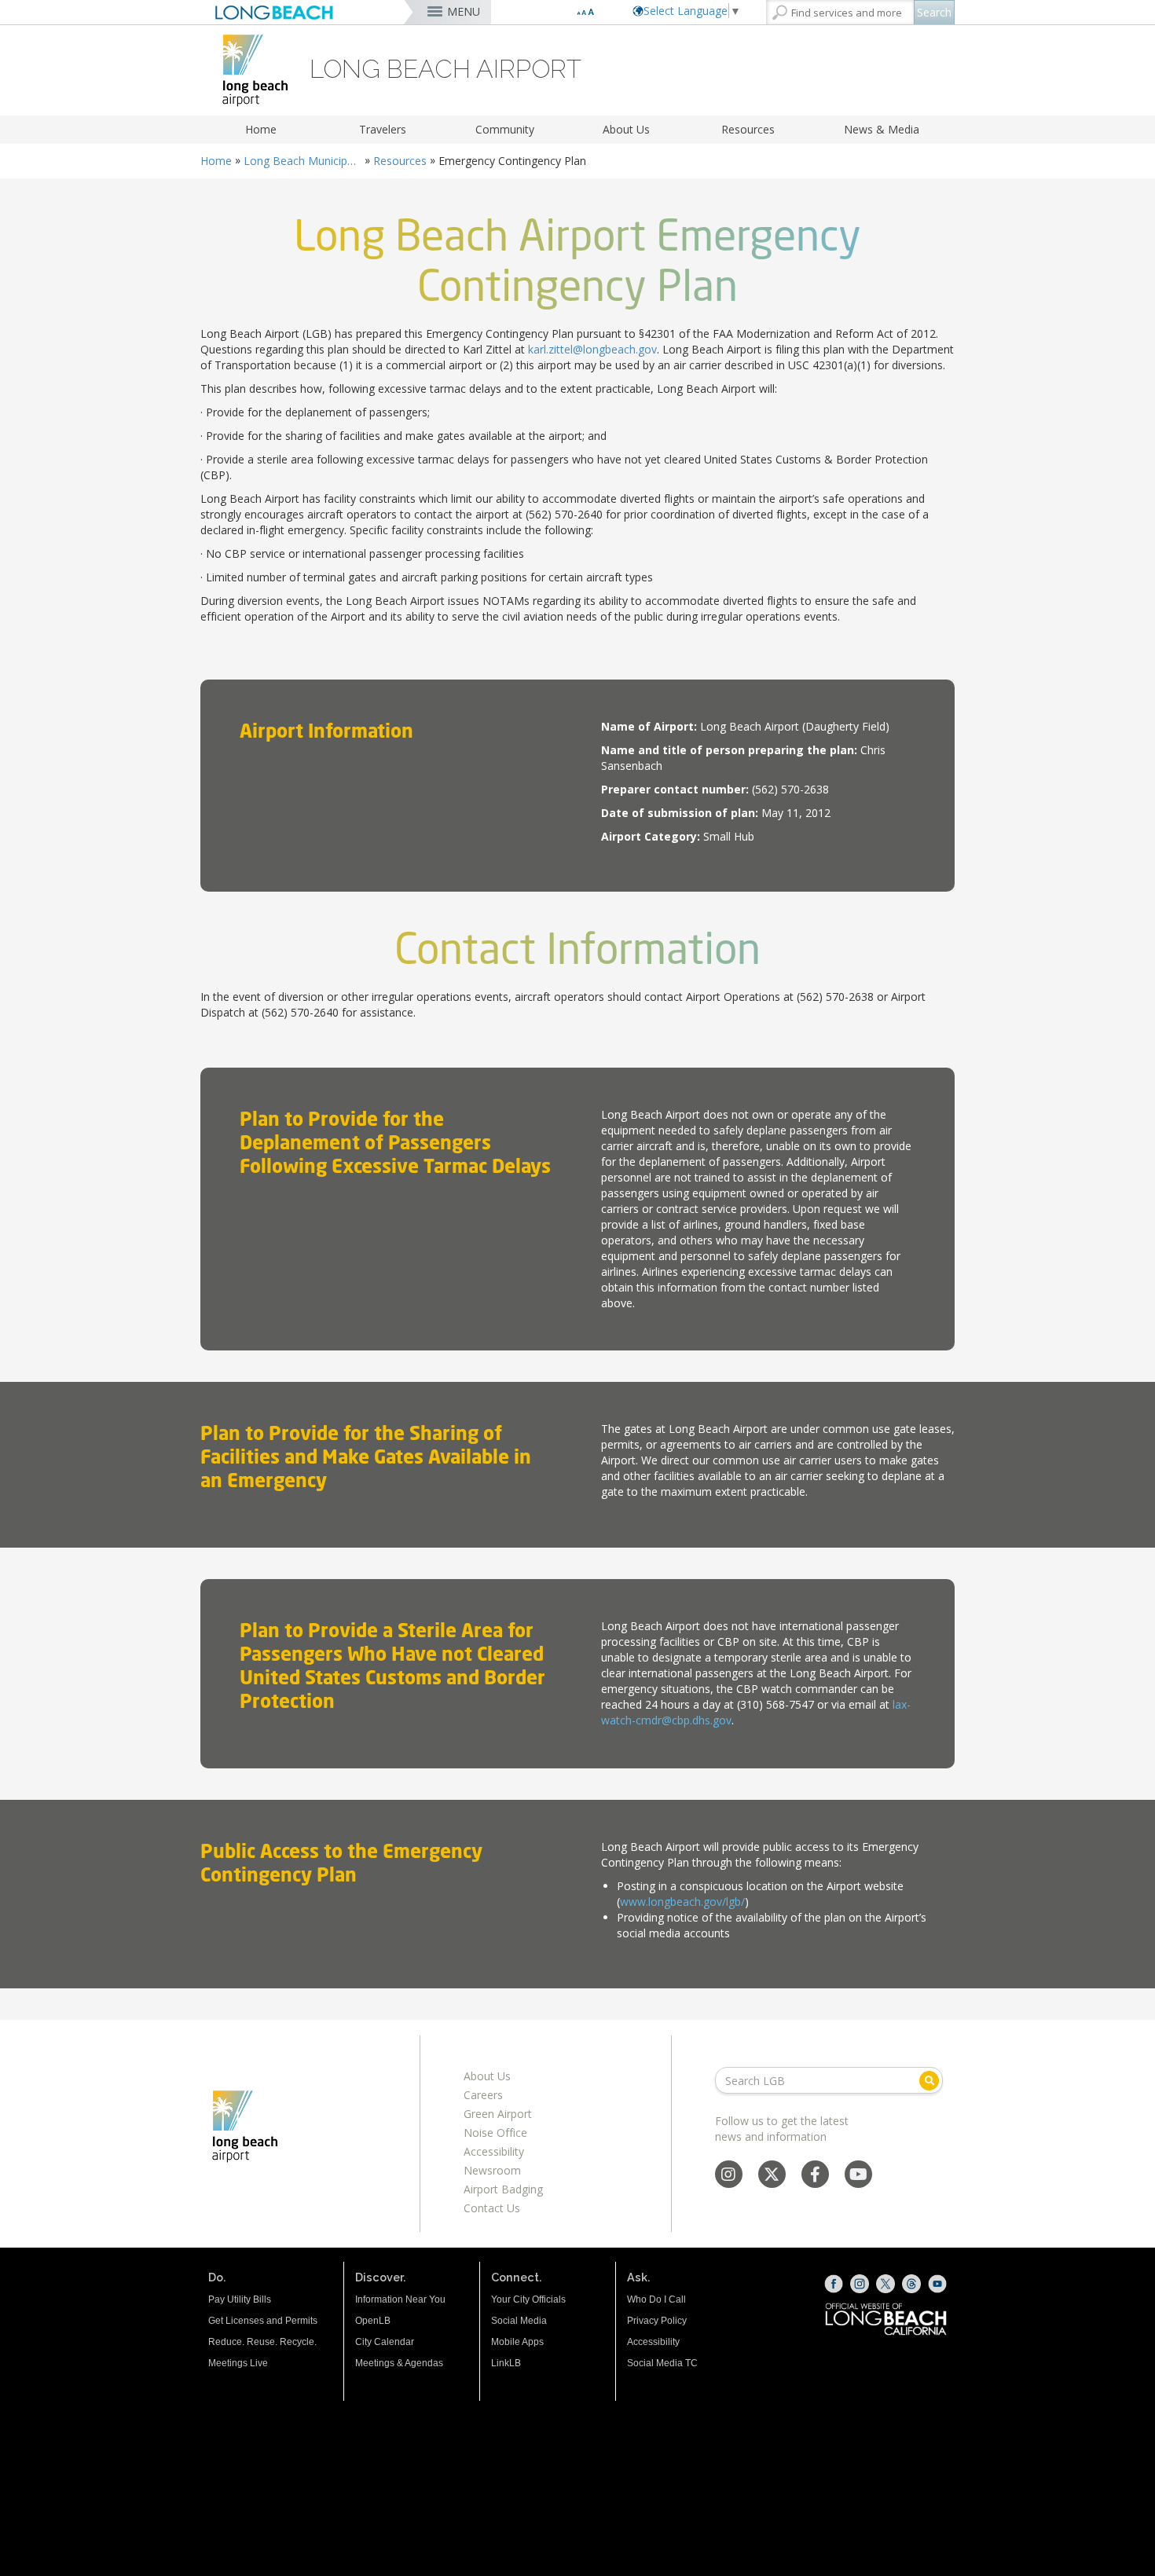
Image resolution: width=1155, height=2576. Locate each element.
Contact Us (492, 2208)
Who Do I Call (656, 2299)
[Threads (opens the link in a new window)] (911, 2284)
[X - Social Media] (772, 2176)
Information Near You (400, 2299)
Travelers (383, 129)
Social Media (519, 2321)
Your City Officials (528, 2299)
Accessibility (494, 2151)
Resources (748, 129)
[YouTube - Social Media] (858, 2176)
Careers (483, 2095)
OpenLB (373, 2321)
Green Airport (498, 2114)
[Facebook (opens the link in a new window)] (834, 2284)
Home (261, 129)
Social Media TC (662, 2363)
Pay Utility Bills (240, 2299)
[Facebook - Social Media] (815, 2176)
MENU (464, 11)
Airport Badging (503, 2189)
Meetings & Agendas (399, 2363)
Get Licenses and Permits (263, 2321)
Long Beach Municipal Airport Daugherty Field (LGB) (302, 161)
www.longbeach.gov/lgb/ (682, 1902)
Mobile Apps (517, 2342)
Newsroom (492, 2170)
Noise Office (495, 2133)
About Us (626, 129)
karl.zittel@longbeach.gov (592, 349)
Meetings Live (238, 2363)
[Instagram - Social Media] (728, 2176)
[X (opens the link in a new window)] (885, 2284)
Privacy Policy (657, 2321)
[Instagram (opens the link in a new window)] (860, 2284)
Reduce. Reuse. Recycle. (262, 2342)
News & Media (882, 129)
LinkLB (506, 2363)
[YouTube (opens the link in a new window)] (937, 2284)
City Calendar (385, 2342)
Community (505, 129)
